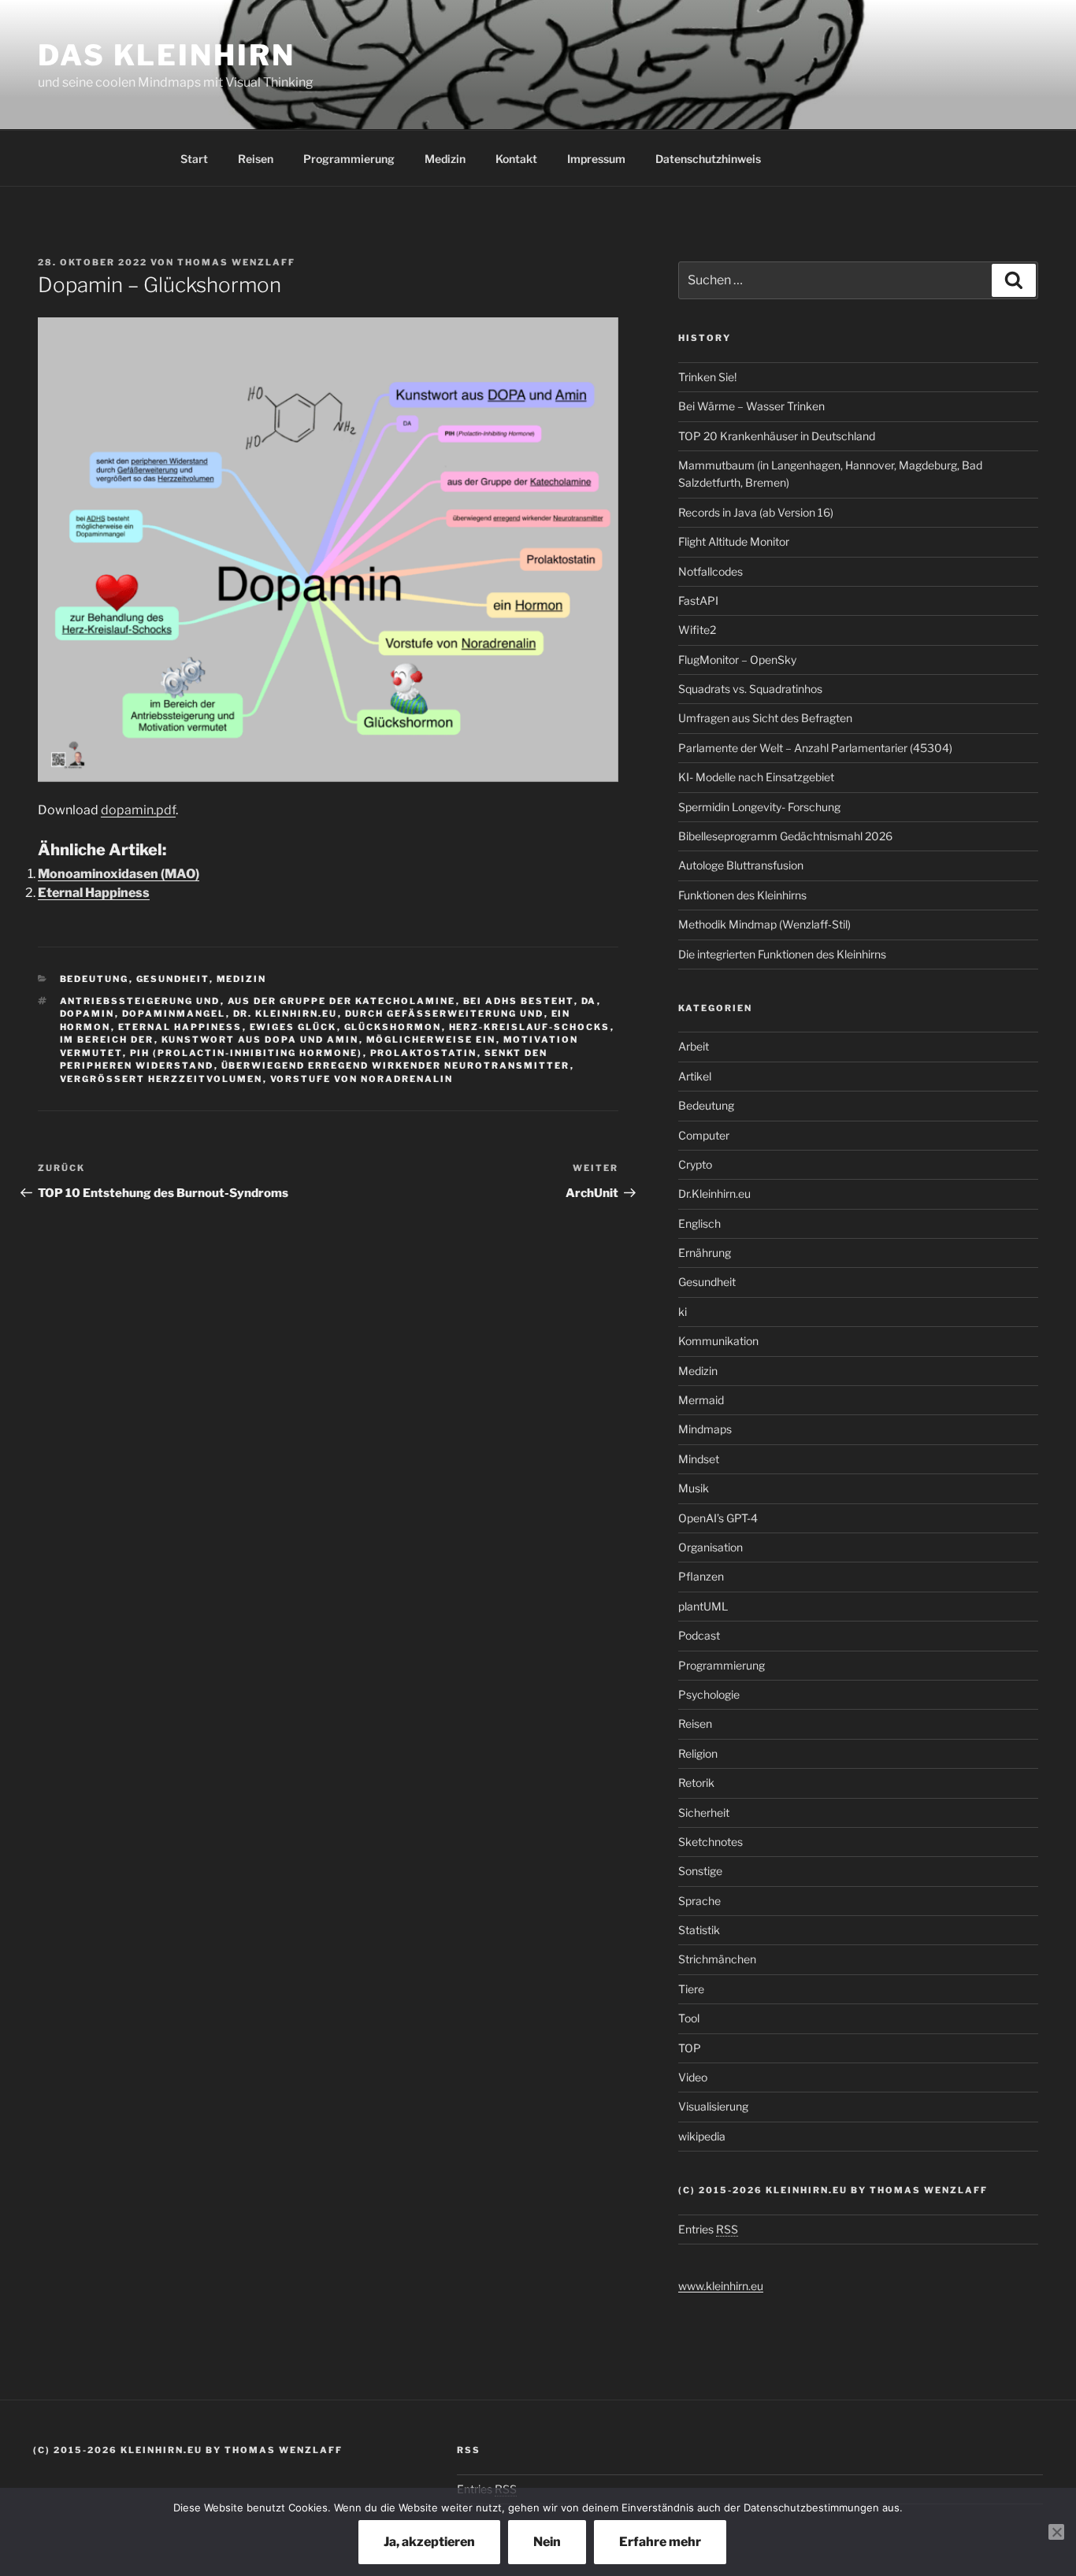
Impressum (596, 159)
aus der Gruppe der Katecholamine (342, 1001)
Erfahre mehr (660, 2542)
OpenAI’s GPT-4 (718, 1518)
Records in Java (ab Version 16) (756, 512)
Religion (698, 1753)
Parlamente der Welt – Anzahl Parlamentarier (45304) (815, 748)
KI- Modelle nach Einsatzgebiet (756, 777)
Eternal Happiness (94, 893)
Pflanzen (701, 1576)
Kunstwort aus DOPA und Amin (260, 1040)
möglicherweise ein (431, 1040)
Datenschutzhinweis (708, 159)
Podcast (699, 1635)
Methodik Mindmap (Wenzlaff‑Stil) (764, 924)
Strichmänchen (717, 1959)
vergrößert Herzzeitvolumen (161, 1079)
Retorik (696, 1783)
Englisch (699, 1223)
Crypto (695, 1164)
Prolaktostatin (424, 1053)
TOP (690, 2048)
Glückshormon (393, 1027)
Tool (689, 2018)
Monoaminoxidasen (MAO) (119, 874)
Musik (694, 1488)
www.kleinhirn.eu (721, 2286)
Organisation (711, 1547)
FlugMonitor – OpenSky (737, 660)
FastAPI (698, 600)
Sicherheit (704, 1812)
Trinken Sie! (707, 377)
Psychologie (709, 1694)
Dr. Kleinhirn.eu (286, 1014)
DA (589, 1001)
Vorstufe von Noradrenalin (362, 1079)
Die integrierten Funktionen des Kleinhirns (782, 954)
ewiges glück (293, 1027)
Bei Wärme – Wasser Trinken (751, 406)
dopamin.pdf (138, 810)
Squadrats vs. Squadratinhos (750, 689)
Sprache (699, 1901)
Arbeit (694, 1046)
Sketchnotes (711, 1842)
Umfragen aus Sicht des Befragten (765, 718)
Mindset (699, 1459)
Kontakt (516, 159)
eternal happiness (180, 1027)
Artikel (695, 1076)
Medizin (445, 159)
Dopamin (87, 1014)
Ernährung (705, 1253)
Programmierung (349, 159)
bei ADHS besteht (519, 1001)
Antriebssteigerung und (140, 1001)
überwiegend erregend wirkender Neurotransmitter (396, 1066)
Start (194, 159)
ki (683, 1312)
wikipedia (702, 2136)
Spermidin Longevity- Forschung (759, 807)
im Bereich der (107, 1040)
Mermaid (701, 1400)
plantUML (703, 1606)
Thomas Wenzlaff (236, 262)
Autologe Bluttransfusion (741, 865)
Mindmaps (705, 1429)
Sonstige (700, 1871)
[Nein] (1056, 2532)
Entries (708, 2229)
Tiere (691, 1989)
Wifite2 (697, 630)
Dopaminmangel (174, 1014)
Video (693, 2077)
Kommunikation (718, 1341)
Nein (547, 2542)
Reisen (256, 159)
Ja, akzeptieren (429, 2542)
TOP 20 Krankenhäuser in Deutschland (777, 436)
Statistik (699, 1930)
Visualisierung (713, 2106)
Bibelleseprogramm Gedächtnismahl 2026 (785, 836)
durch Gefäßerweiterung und (445, 1014)
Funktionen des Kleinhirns (742, 895)
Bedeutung (95, 979)
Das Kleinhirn (166, 55)
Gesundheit (173, 979)
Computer (704, 1135)
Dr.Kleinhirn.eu (714, 1193)
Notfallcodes (711, 571)
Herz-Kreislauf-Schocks (530, 1027)
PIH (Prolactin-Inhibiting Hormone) (247, 1053)
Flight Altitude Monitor (734, 541)
